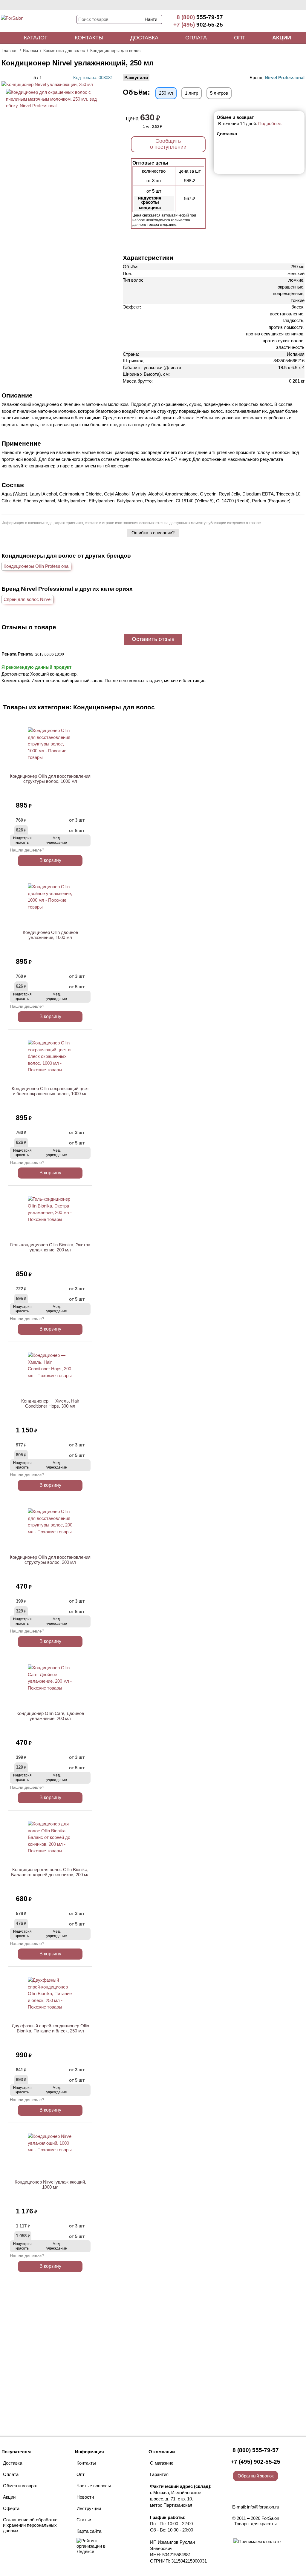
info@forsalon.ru (263, 2507)
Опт (240, 38)
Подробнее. (270, 123)
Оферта (11, 2508)
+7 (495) (198, 25)
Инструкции (89, 2508)
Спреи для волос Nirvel (27, 599)
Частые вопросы (94, 2486)
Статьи (84, 2520)
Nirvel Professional (285, 78)
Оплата (196, 38)
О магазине (162, 2463)
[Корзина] (284, 21)
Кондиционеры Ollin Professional (36, 566)
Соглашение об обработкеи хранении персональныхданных (30, 2525)
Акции (282, 38)
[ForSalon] (38, 22)
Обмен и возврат (20, 2486)
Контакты (89, 38)
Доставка (144, 38)
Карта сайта (89, 2531)
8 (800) (200, 17)
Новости (85, 2497)
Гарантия (159, 2474)
